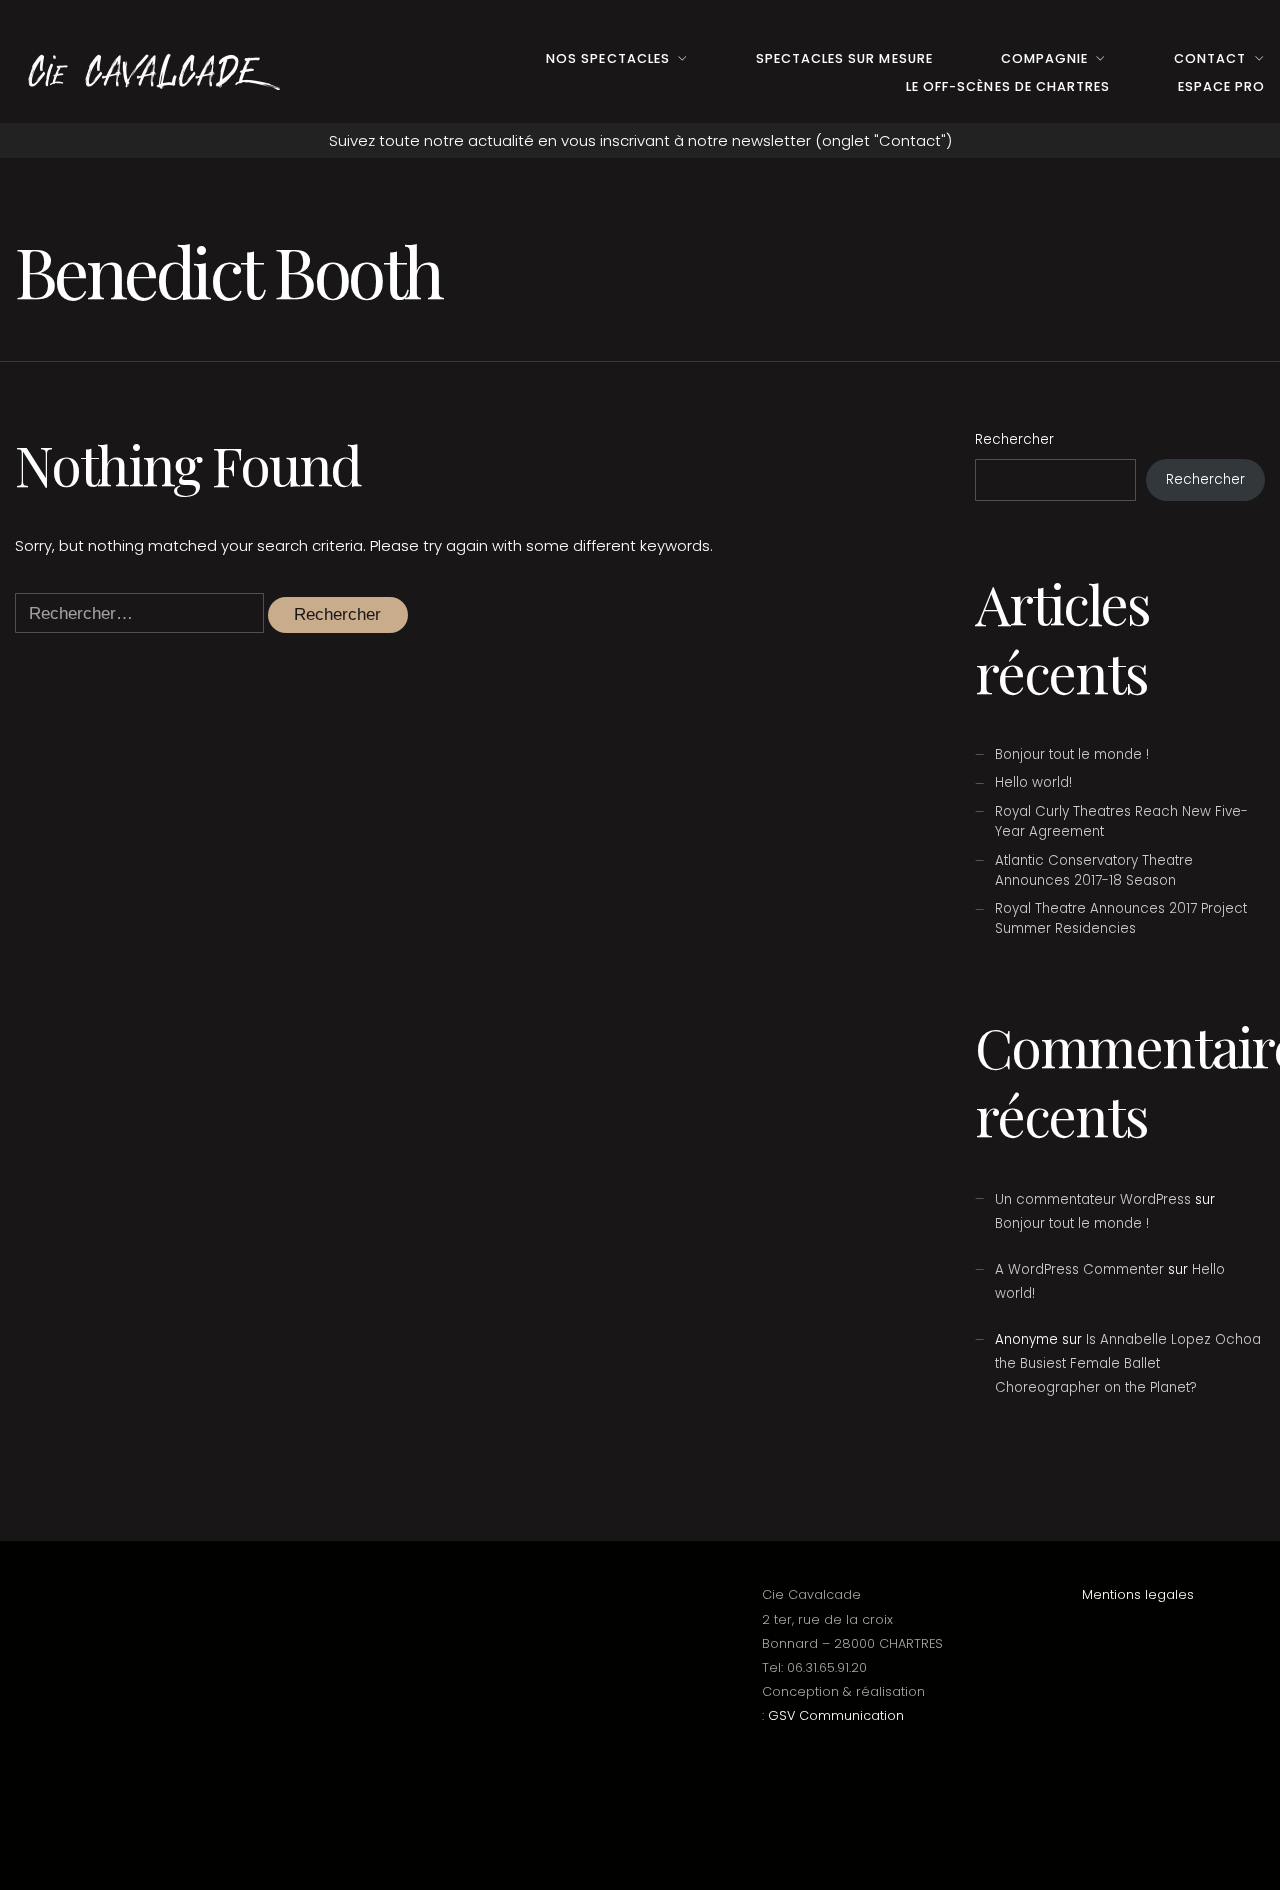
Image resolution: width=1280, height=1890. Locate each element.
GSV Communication (836, 1715)
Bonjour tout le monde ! (1072, 754)
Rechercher (1014, 439)
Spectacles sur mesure (844, 58)
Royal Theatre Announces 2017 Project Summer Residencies (1121, 918)
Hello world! (1033, 782)
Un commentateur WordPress (1093, 1199)
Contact (1210, 58)
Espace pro (1221, 86)
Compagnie (1044, 58)
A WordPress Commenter (1079, 1269)
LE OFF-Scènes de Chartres (1008, 86)
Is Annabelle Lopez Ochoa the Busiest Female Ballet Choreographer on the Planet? (1128, 1363)
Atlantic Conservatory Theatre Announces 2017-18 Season (1094, 870)
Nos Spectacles (607, 58)
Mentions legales (1138, 1594)
